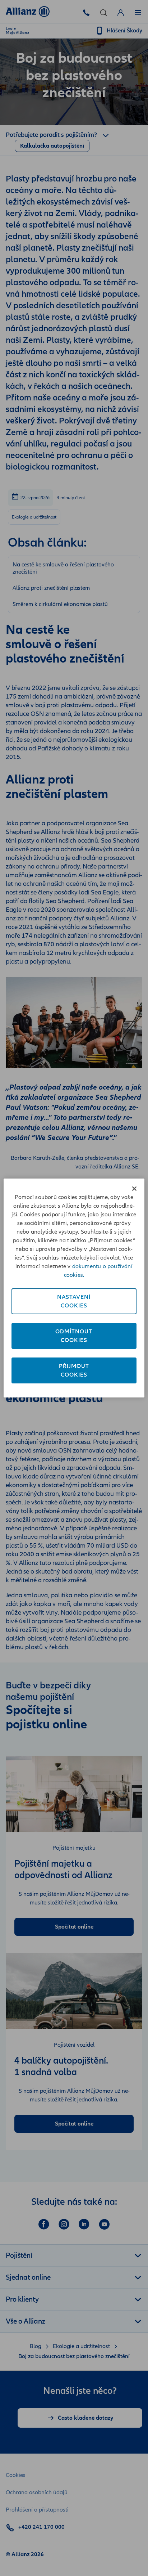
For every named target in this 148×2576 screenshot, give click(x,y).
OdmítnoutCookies (74, 1336)
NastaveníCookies (74, 1301)
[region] (74, 1288)
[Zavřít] (134, 1189)
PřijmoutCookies (74, 1370)
